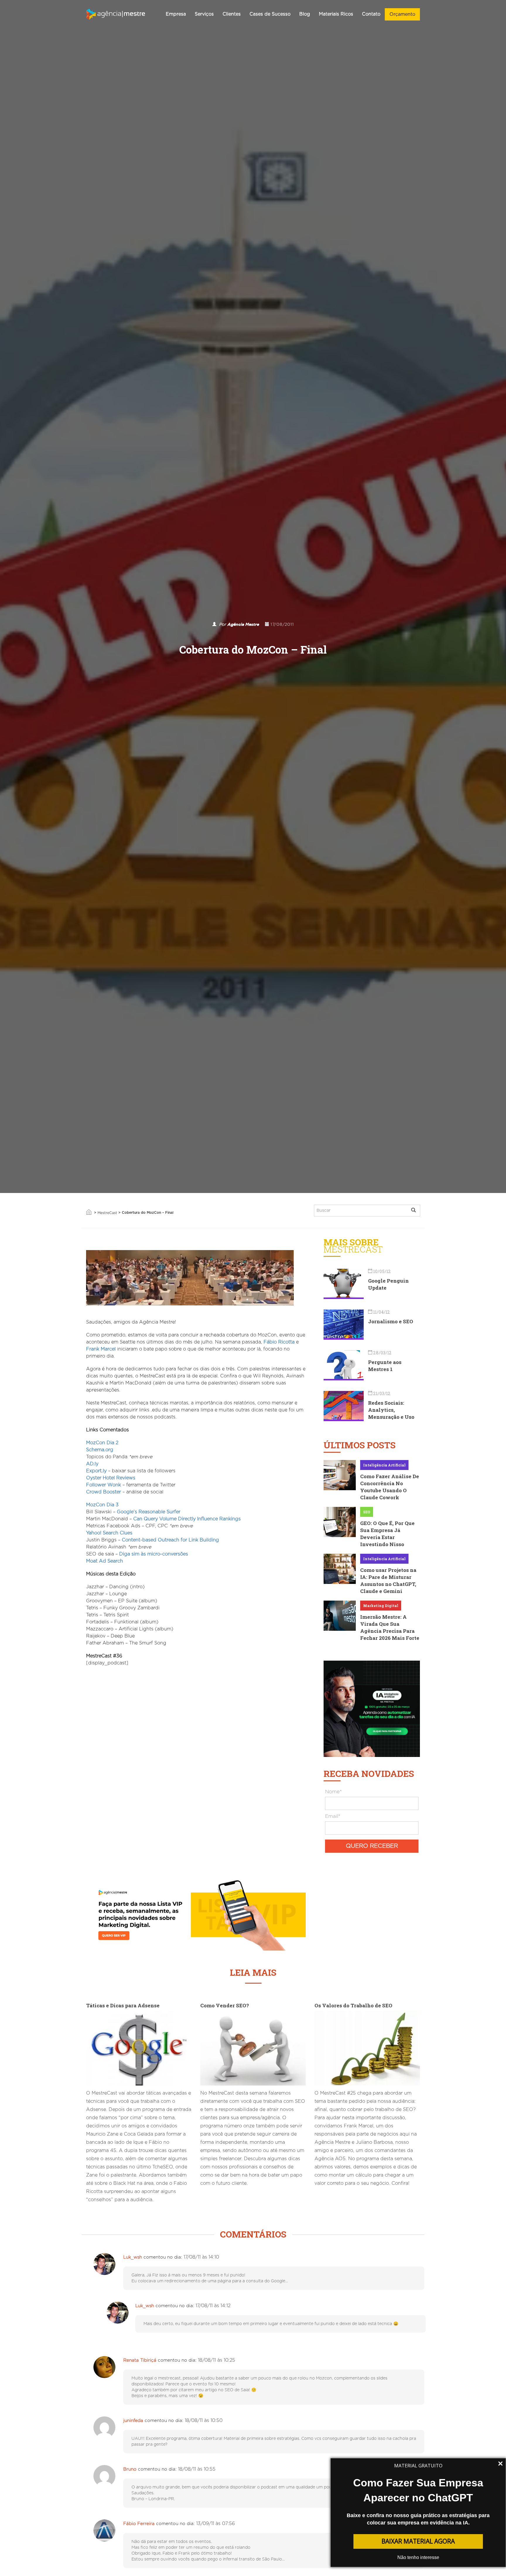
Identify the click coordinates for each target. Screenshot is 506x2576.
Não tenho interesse (418, 2557)
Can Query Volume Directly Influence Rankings (187, 1519)
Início (89, 1212)
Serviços (204, 14)
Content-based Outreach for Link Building (170, 1540)
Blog (305, 14)
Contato (371, 14)
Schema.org (100, 1450)
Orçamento (402, 14)
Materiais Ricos (336, 14)
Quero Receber (372, 1846)
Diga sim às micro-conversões (154, 1554)
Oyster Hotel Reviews (111, 1478)
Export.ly (96, 1471)
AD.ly (92, 1464)
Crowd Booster (104, 1492)
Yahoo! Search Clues (109, 1533)
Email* (333, 1816)
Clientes (232, 14)
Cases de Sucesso (270, 14)
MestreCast (107, 1213)
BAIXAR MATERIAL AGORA (418, 2541)
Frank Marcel (101, 1349)
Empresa (176, 14)
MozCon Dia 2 (102, 1443)
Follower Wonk (104, 1485)
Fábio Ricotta (279, 1342)
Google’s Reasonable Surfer (149, 1512)
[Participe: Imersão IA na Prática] (372, 1708)
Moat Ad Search (105, 1561)
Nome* (333, 1792)
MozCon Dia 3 (102, 1505)
